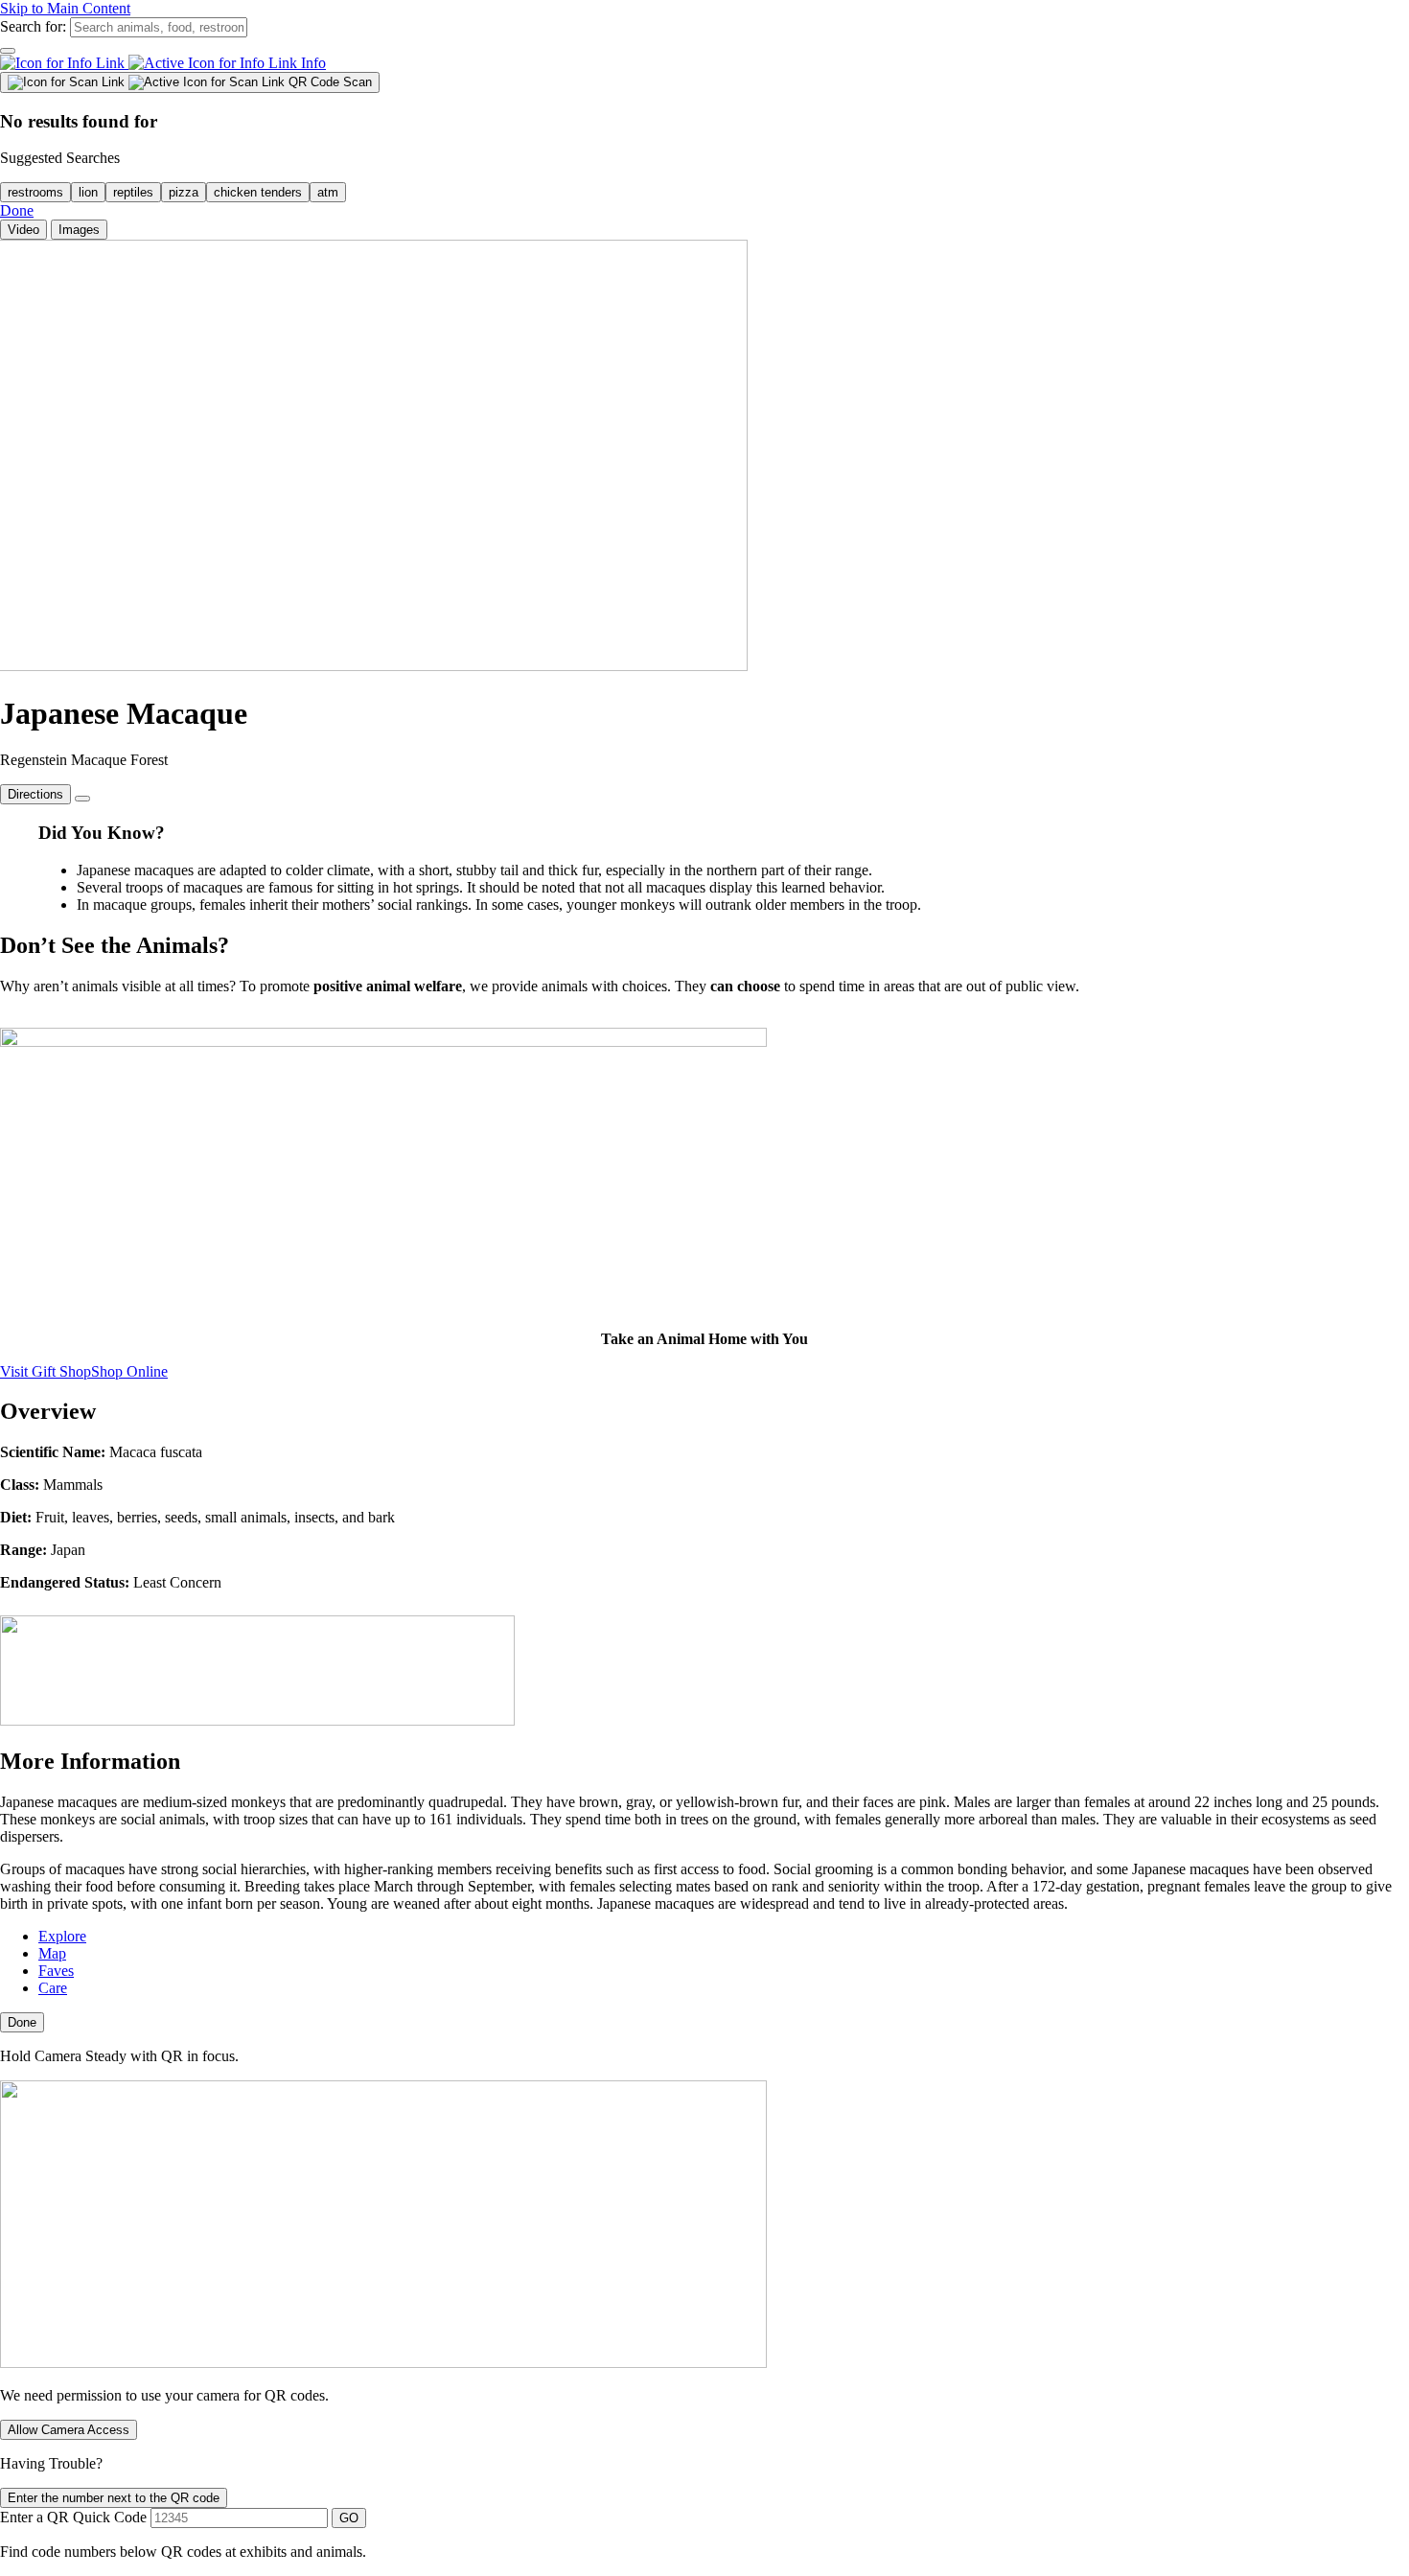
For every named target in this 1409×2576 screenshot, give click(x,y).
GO (349, 2518)
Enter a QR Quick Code (73, 2517)
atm (328, 192)
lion (88, 192)
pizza (184, 192)
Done (17, 210)
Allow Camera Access (69, 2430)
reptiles (133, 192)
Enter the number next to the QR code (114, 2498)
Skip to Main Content (65, 8)
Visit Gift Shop (46, 1371)
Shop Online (129, 1371)
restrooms (35, 192)
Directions (35, 794)
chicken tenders (258, 192)
